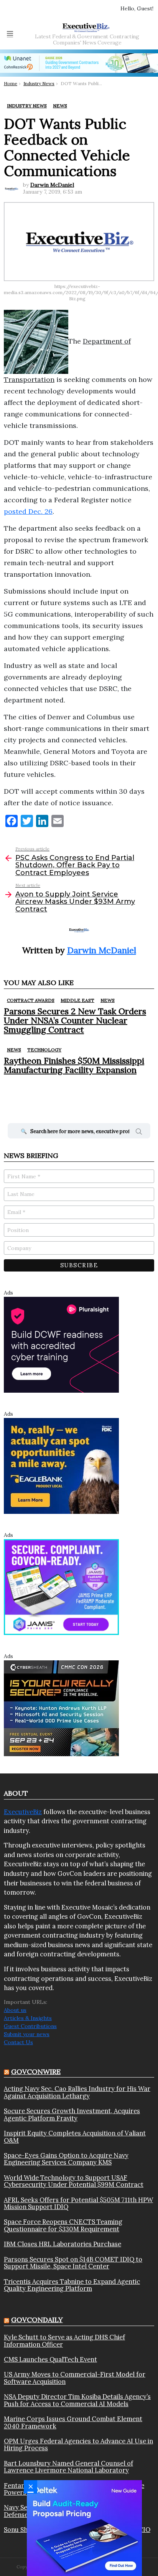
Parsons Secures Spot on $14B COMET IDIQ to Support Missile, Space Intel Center (73, 2263)
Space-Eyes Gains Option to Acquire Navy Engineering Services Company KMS (66, 2159)
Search (139, 1133)
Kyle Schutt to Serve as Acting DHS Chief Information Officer (64, 2341)
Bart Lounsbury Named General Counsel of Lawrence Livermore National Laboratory (68, 2467)
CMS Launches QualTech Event (50, 2359)
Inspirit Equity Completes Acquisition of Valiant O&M (75, 2137)
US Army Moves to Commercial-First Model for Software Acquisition (75, 2378)
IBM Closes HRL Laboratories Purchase (63, 2244)
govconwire (36, 2072)
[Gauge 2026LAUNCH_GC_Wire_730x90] (79, 63)
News (108, 1000)
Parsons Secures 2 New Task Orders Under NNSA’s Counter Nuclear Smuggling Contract (75, 1021)
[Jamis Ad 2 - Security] (61, 1586)
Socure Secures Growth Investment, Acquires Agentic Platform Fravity (72, 2115)
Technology (44, 1050)
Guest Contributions (30, 2026)
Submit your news (27, 2034)
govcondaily (37, 2320)
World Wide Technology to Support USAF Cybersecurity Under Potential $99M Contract (74, 2181)
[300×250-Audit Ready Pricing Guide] (84, 2528)
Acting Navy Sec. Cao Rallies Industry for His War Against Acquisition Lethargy (77, 2092)
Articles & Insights (28, 2018)
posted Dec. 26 (28, 511)
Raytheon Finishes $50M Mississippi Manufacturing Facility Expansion (74, 1065)
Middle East (77, 1000)
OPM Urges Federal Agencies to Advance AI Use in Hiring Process (78, 2445)
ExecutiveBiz (23, 1812)
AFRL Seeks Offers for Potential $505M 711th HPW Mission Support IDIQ (78, 2203)
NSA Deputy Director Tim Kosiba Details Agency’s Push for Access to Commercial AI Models (77, 2400)
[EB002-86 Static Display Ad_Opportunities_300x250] (61, 1465)
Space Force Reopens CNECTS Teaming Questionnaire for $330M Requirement (63, 2225)
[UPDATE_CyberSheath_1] (61, 1707)
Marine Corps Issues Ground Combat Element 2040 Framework (73, 2422)
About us (15, 2010)
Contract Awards (31, 1000)
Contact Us (18, 2042)
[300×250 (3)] (61, 1344)
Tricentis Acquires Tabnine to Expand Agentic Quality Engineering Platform (72, 2285)
